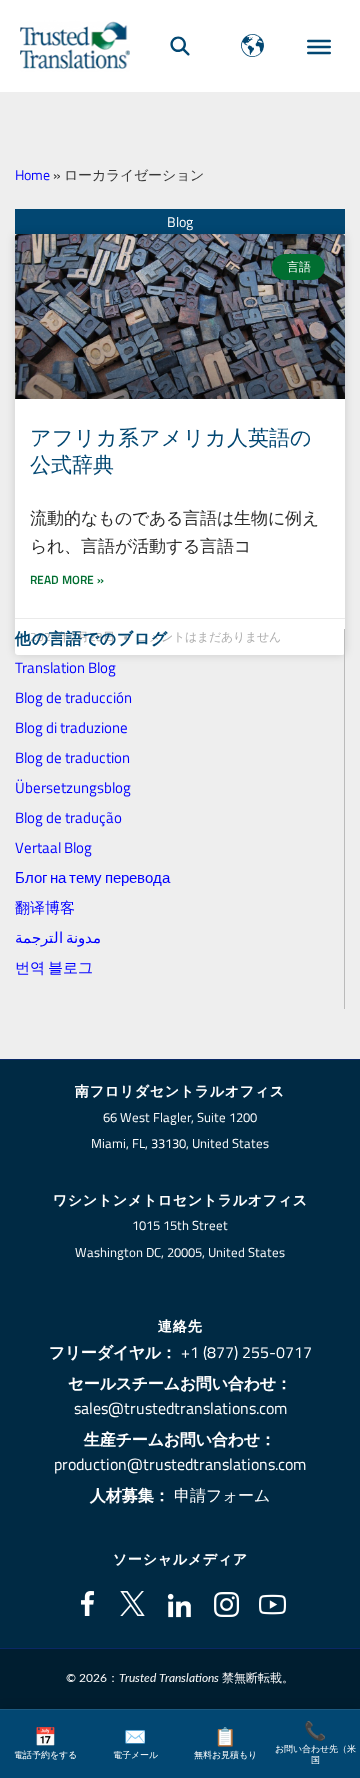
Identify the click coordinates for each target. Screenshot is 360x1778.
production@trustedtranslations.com (180, 1464)
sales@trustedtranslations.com (180, 1408)
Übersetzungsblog (73, 787)
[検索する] (180, 45)
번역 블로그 (54, 967)
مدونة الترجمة (58, 937)
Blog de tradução (68, 817)
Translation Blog (65, 667)
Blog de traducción (73, 697)
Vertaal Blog (53, 847)
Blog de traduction (72, 757)
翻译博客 (45, 907)
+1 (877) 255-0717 (246, 1352)
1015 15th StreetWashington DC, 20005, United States (180, 1238)
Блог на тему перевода (92, 877)
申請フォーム (222, 1495)
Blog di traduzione (71, 727)
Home (32, 175)
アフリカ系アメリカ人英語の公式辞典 (171, 450)
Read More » (67, 579)
